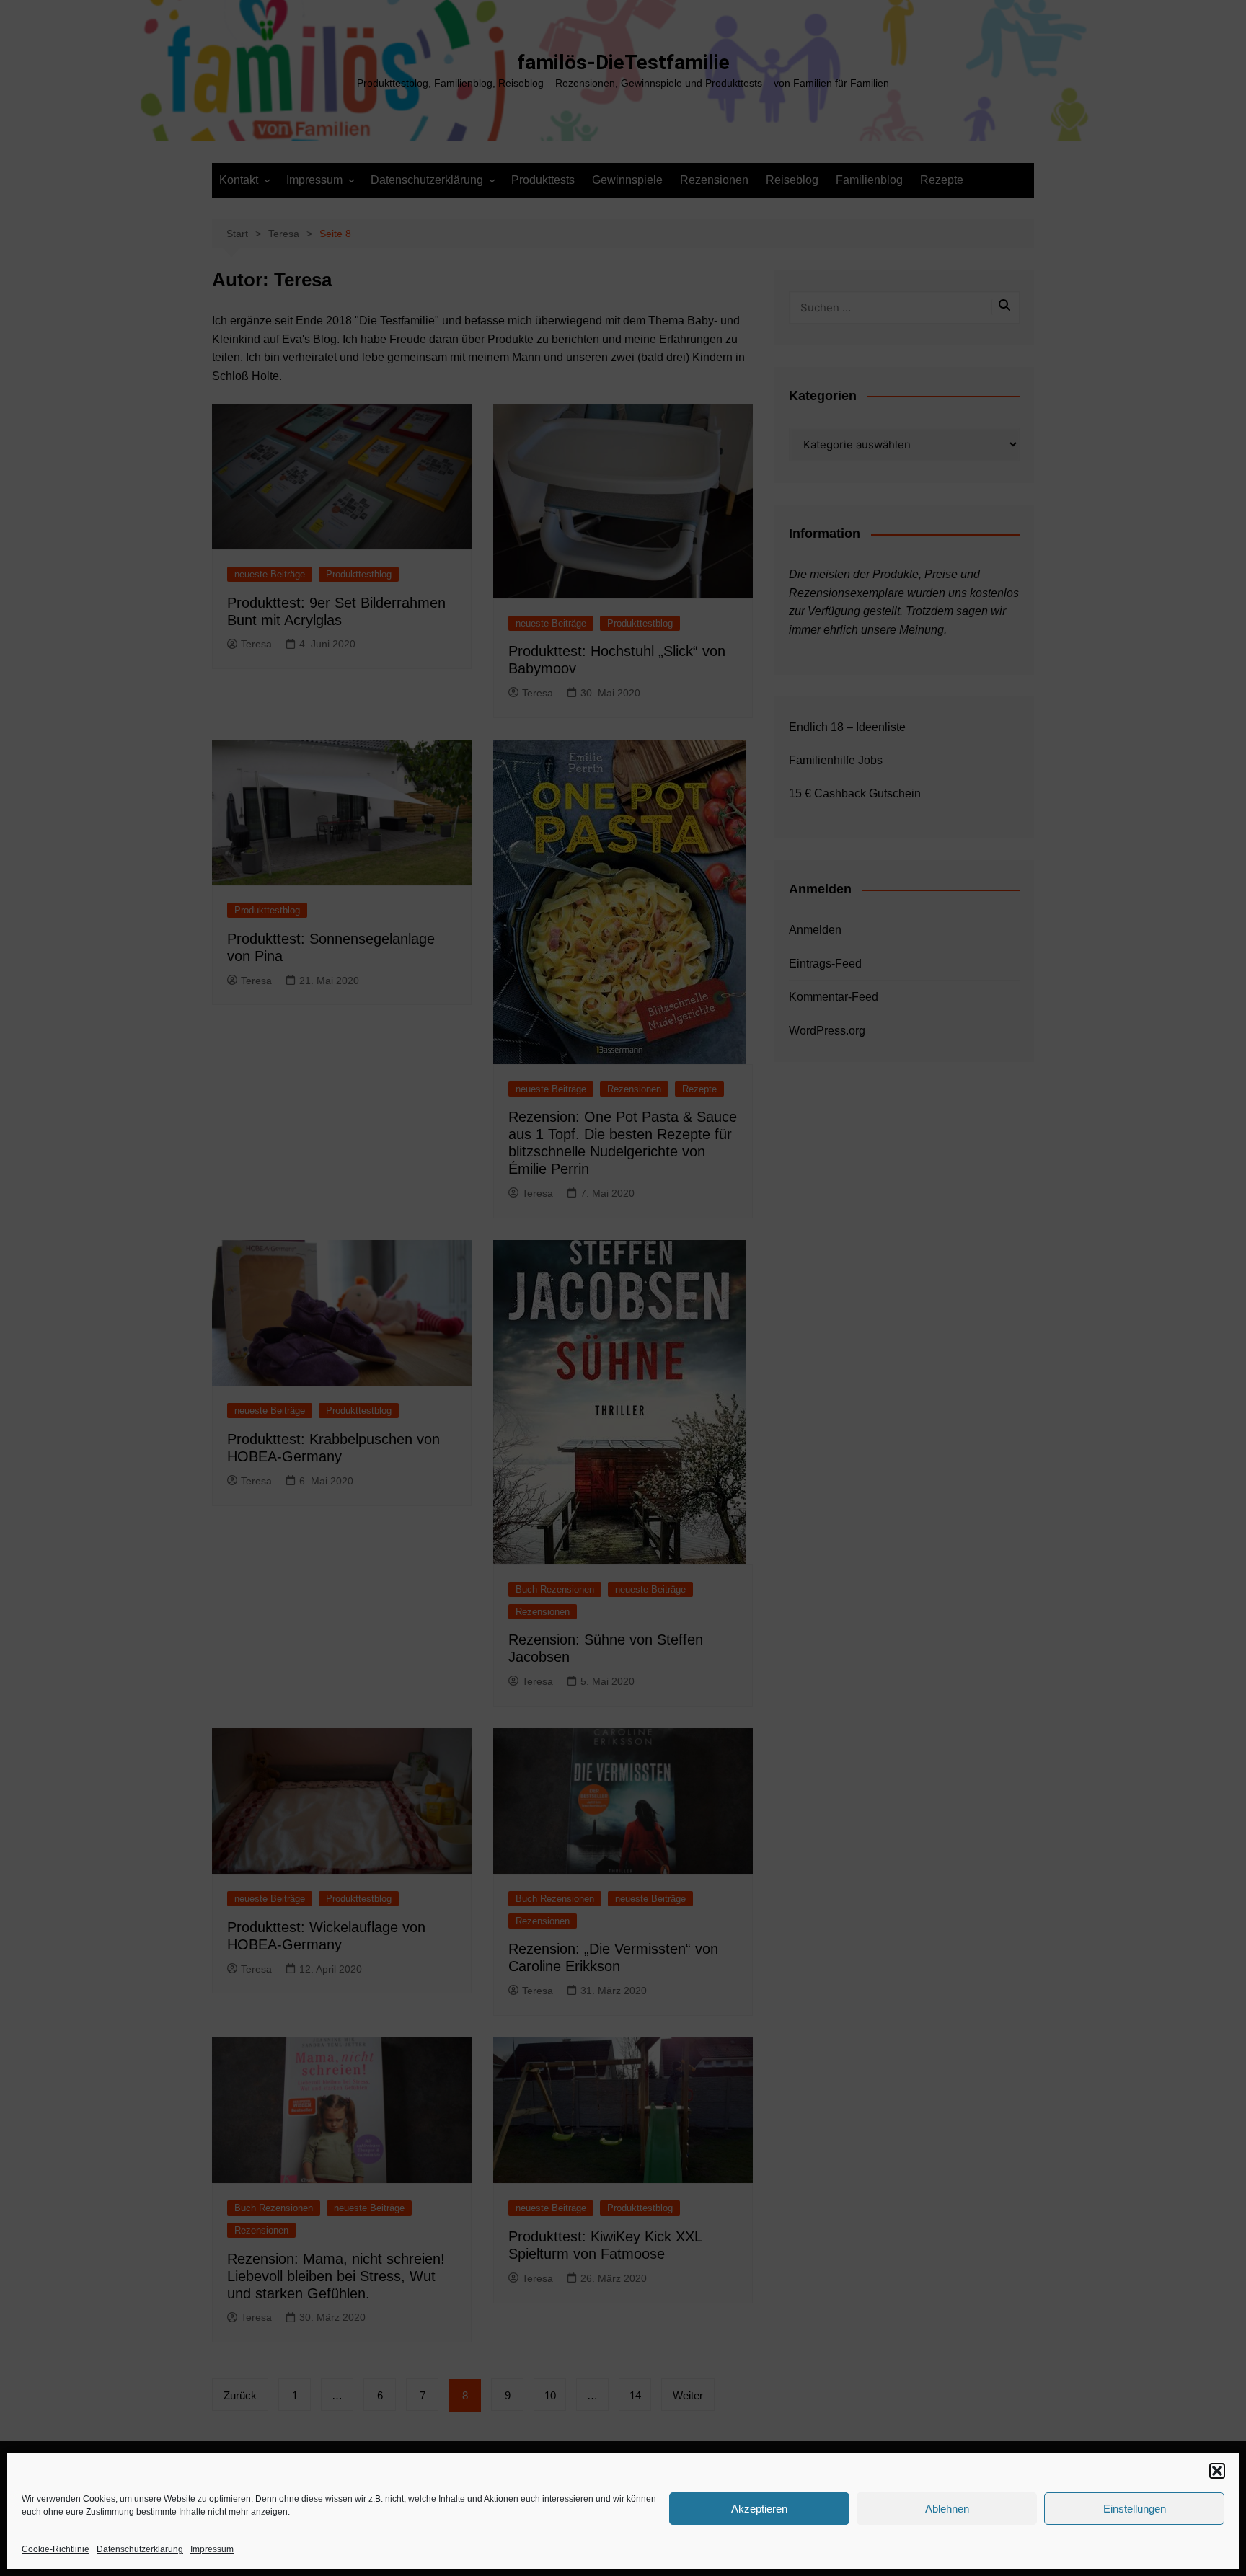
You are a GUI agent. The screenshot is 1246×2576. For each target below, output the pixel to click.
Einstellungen (1135, 2509)
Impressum (212, 2549)
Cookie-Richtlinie (56, 2549)
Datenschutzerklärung (140, 2549)
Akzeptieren (759, 2509)
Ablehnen (947, 2509)
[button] (1217, 2471)
